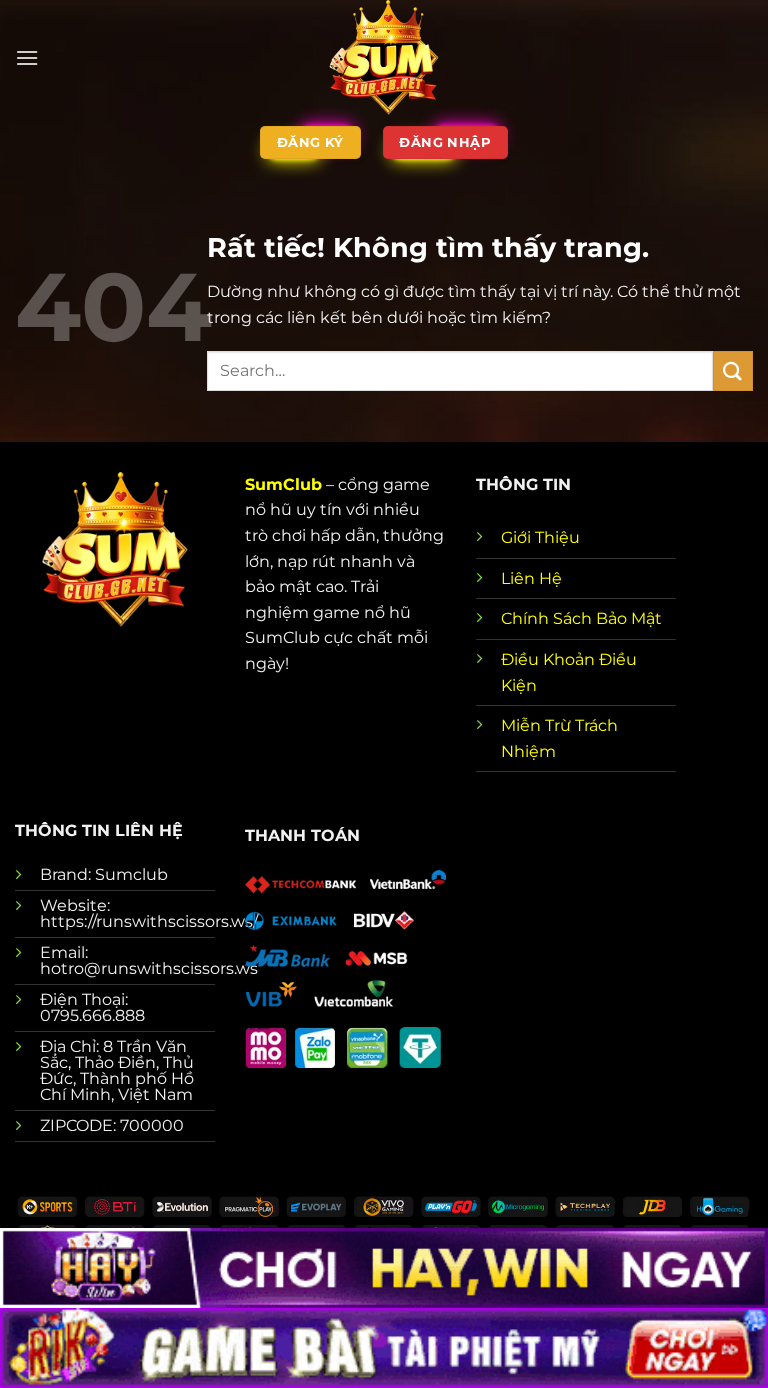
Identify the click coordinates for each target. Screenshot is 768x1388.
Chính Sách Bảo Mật (581, 618)
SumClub (283, 484)
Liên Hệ (531, 578)
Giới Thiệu (540, 537)
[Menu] (27, 57)
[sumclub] (384, 57)
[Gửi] (733, 370)
